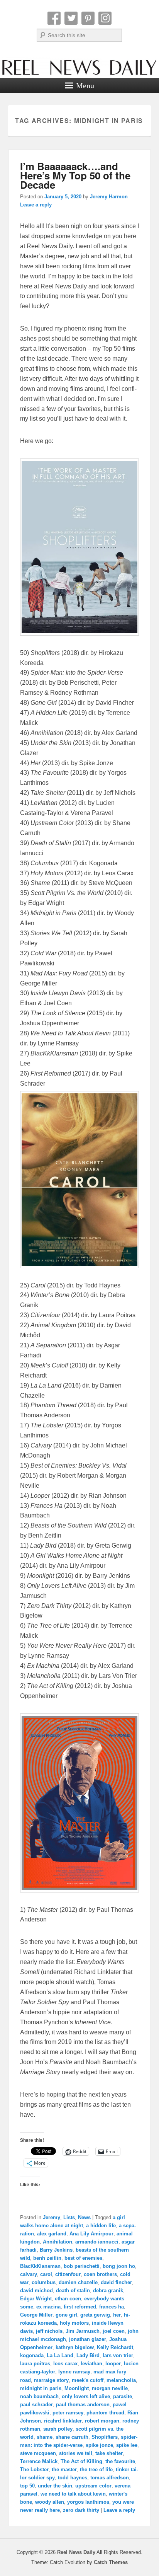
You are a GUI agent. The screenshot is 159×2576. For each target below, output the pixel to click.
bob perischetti (82, 2266)
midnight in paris (41, 2388)
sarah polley (58, 2429)
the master (64, 2469)
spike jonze (99, 2445)
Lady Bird (88, 2355)
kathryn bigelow (75, 2347)
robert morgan (102, 2421)
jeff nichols (49, 2331)
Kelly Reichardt (115, 2347)
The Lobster (34, 2469)
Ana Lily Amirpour (91, 2234)
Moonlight (77, 2388)
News (84, 2217)
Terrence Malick (39, 2461)
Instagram (105, 18)
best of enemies (83, 2258)
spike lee (127, 2445)
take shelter (109, 2453)
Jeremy (52, 2217)
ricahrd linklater (63, 2421)
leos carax (65, 2364)
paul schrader (36, 2405)
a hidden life (101, 2226)
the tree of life (96, 2469)
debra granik (108, 2290)
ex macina (48, 2307)
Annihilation (58, 2242)
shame (45, 2437)
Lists (69, 2217)
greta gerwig (95, 2315)
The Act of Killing (81, 2461)
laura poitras (35, 2364)
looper (113, 2364)
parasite (123, 2396)
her (117, 2315)
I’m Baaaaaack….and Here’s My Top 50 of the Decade (75, 175)
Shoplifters (105, 2437)
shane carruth (72, 2437)
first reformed (80, 2307)
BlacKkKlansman (40, 2266)
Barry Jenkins (56, 2250)
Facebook (54, 18)
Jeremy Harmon (109, 197)
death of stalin (73, 2290)
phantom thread (105, 2413)
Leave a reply (36, 205)
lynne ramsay (74, 2372)
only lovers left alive (86, 2396)
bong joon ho (119, 2266)
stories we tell (76, 2453)
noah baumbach (39, 2396)
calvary (29, 2274)
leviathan (91, 2364)
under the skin (55, 2486)
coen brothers (100, 2274)
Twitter (71, 18)
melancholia (121, 2380)
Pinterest (88, 18)
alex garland (52, 2234)
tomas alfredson (110, 2478)
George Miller (36, 2315)
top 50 (27, 2486)
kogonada (32, 2355)
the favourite (120, 2461)
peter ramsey (68, 2413)
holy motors (74, 2323)
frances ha (112, 2307)
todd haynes (73, 2478)
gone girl (66, 2315)
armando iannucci (97, 2242)
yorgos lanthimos (88, 2502)
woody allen (50, 2502)
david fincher (116, 2282)
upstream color (93, 2486)
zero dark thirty (81, 2510)
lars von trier (118, 2355)
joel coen (114, 2331)
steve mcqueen (38, 2453)
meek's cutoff (88, 2380)
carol (46, 2274)
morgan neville (110, 2388)
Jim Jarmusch (83, 2331)
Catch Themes (111, 2562)
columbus (44, 2282)
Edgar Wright (36, 2299)
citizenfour (68, 2274)
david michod (36, 2290)
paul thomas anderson (83, 2405)
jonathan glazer (88, 2339)
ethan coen (68, 2299)
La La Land (60, 2355)
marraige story (51, 2380)
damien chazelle (78, 2282)
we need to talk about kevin (73, 2494)
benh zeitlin (47, 2258)
